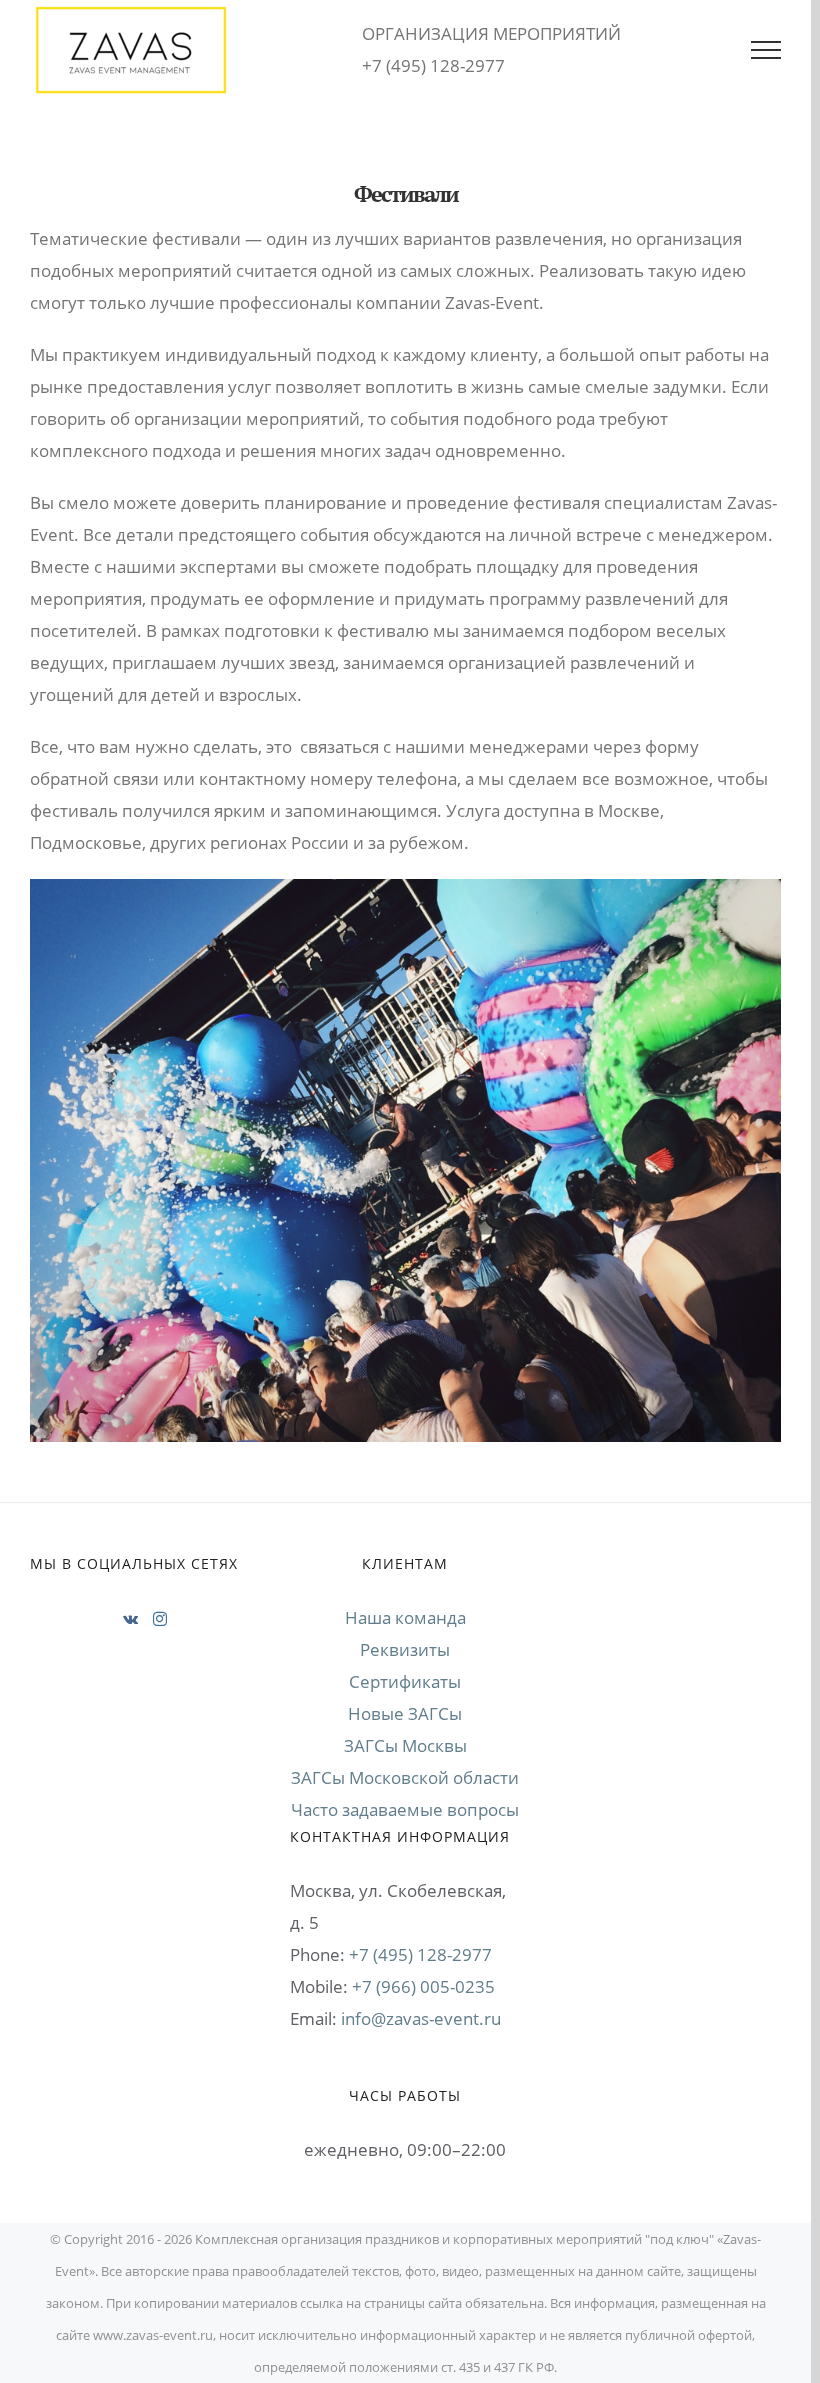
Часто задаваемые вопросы (405, 1809)
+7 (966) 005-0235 (423, 1986)
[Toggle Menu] (766, 50)
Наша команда (405, 1617)
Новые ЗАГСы (405, 1713)
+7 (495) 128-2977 (420, 1954)
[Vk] (130, 1619)
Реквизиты (405, 1649)
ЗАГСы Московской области (405, 1777)
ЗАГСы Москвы (405, 1745)
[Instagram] (160, 1619)
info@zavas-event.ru (421, 2018)
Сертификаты (405, 1681)
